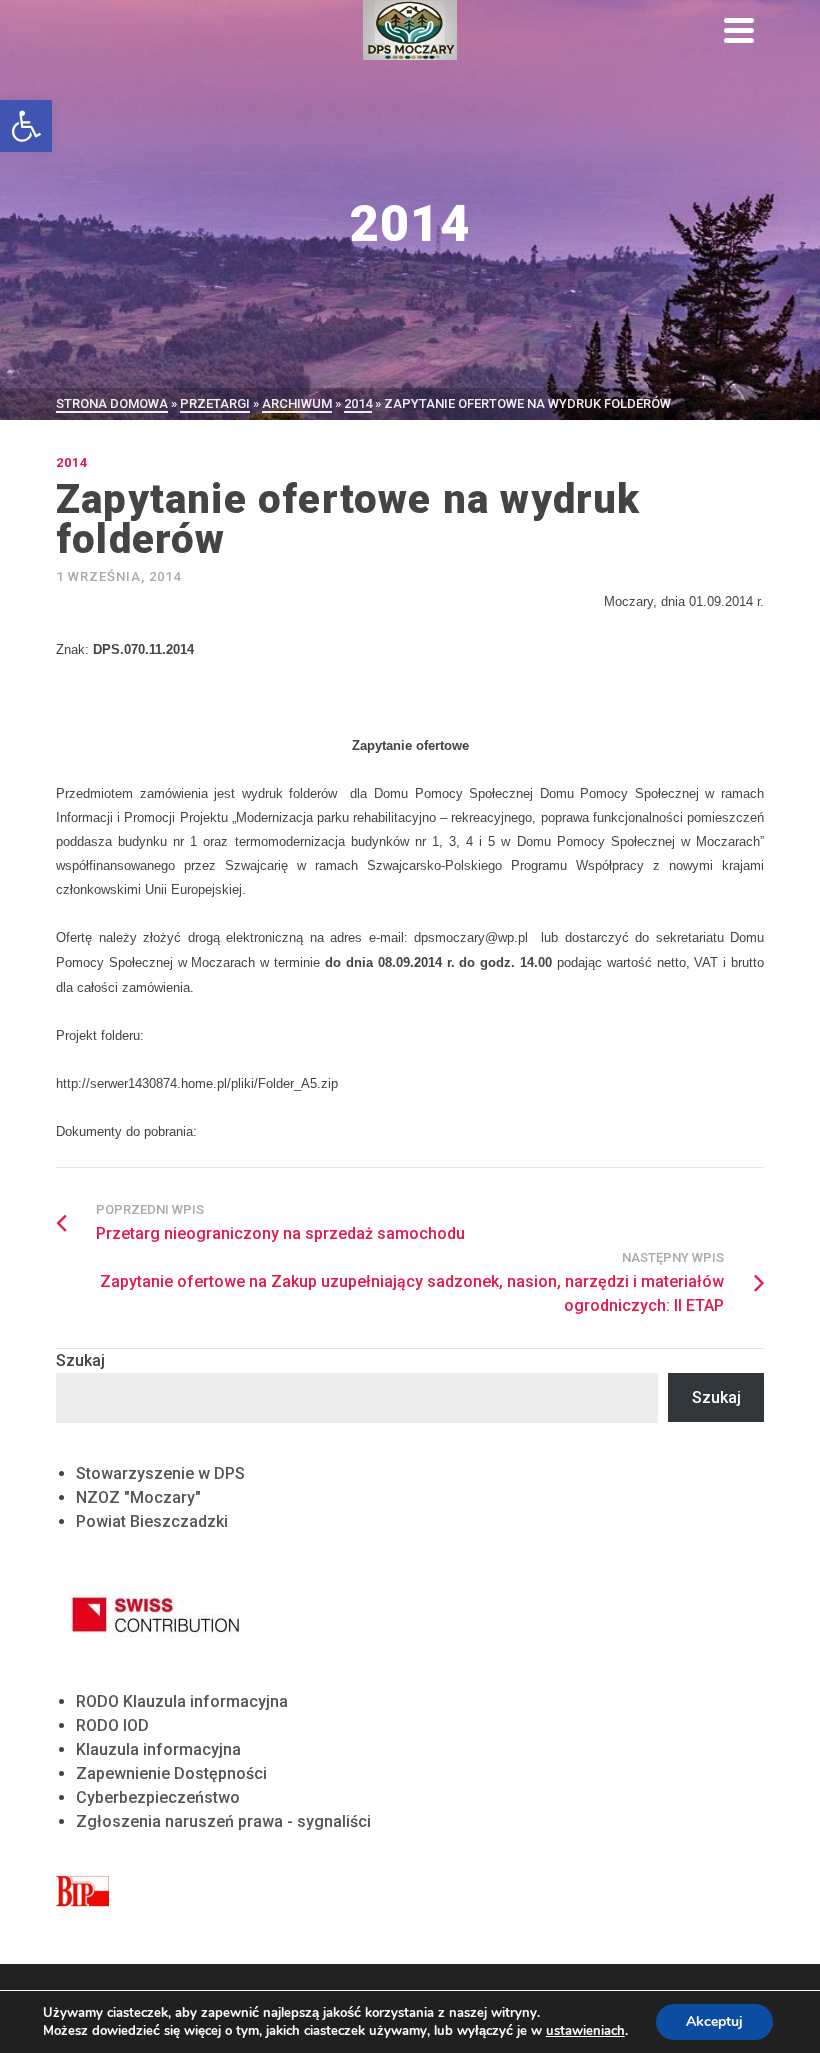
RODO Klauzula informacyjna (182, 1701)
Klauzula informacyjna (158, 1749)
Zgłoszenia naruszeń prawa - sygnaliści (223, 1821)
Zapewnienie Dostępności (171, 1773)
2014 (72, 462)
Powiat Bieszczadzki (152, 1521)
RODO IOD (112, 1725)
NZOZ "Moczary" (138, 1497)
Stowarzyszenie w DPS (160, 1473)
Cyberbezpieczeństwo (158, 1797)
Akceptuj (714, 2021)
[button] (26, 126)
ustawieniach (585, 2031)
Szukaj (80, 1360)
